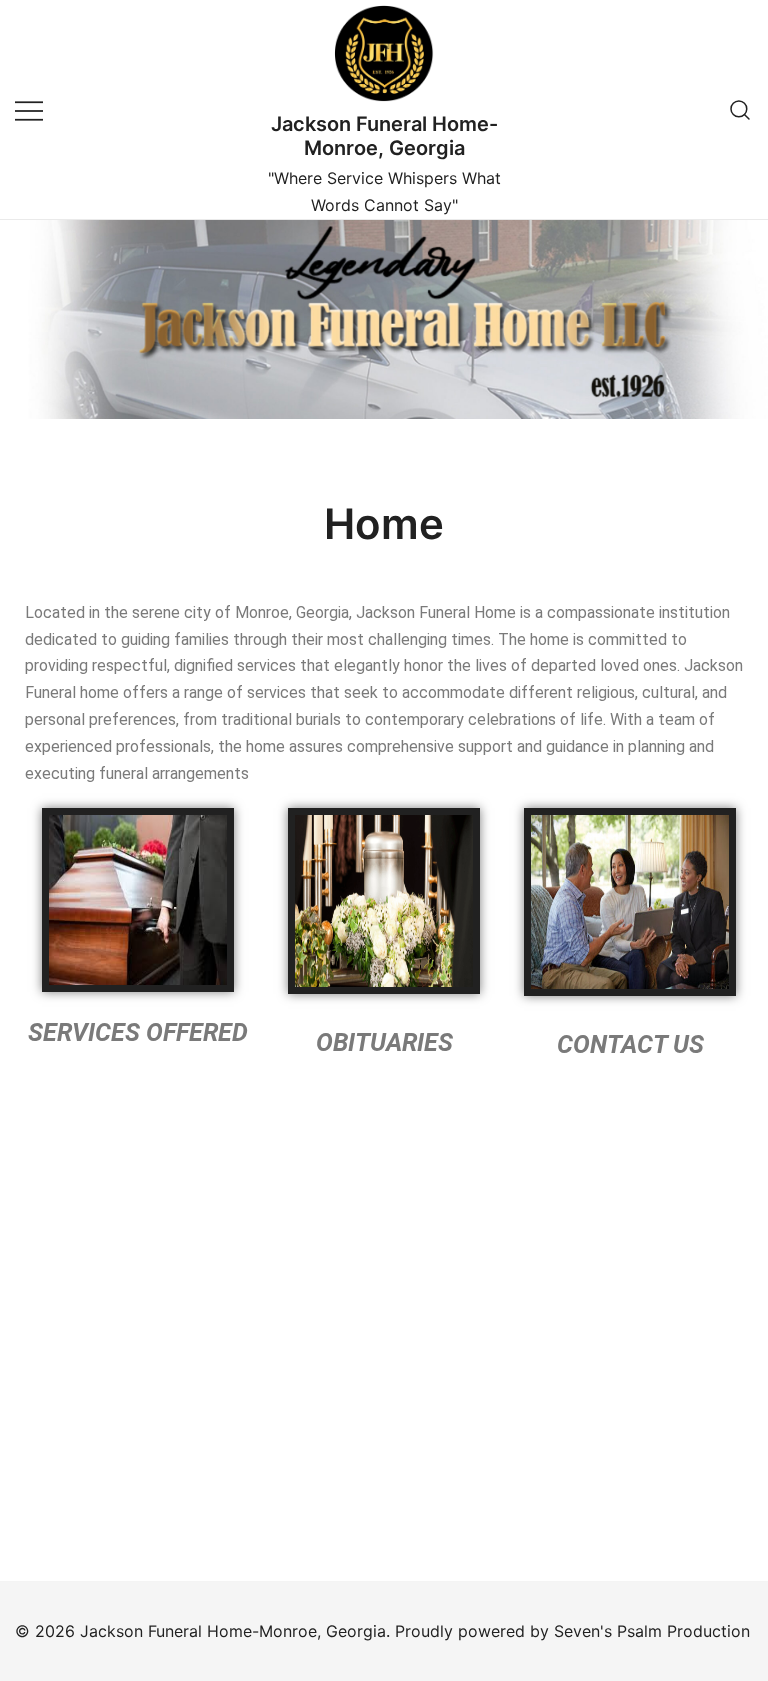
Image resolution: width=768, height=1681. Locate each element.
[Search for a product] (740, 109)
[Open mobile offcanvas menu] (29, 109)
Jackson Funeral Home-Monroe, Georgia (384, 136)
